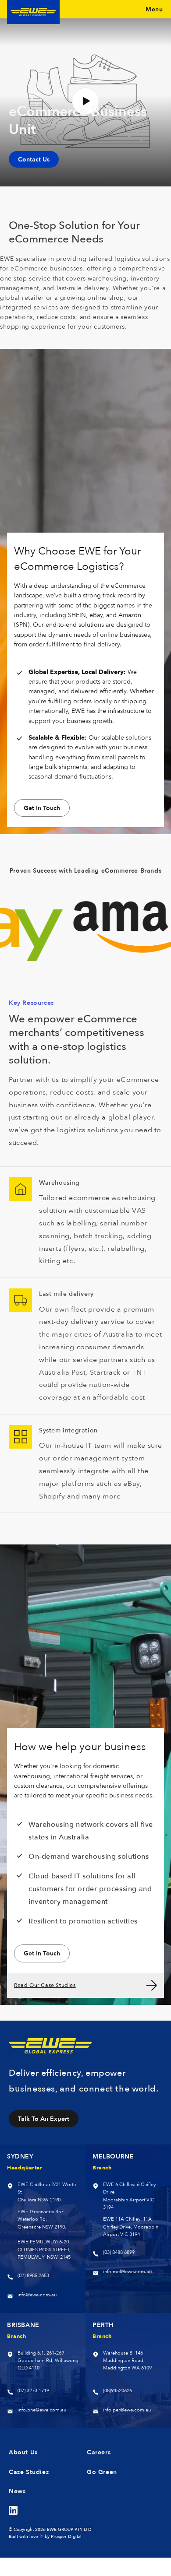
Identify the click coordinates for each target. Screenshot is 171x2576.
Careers (99, 2452)
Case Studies (29, 2472)
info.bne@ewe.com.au (42, 2410)
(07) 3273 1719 (33, 2391)
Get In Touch (42, 808)
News (17, 2491)
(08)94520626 (118, 2391)
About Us (23, 2452)
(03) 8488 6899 (119, 2252)
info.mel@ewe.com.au (127, 2272)
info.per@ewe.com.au (127, 2410)
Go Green (102, 2472)
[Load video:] (85, 101)
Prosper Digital (66, 2536)
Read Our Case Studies (45, 1985)
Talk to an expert (44, 2118)
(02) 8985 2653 (33, 2276)
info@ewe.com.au (37, 2295)
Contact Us (34, 159)
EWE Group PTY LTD (69, 2529)
